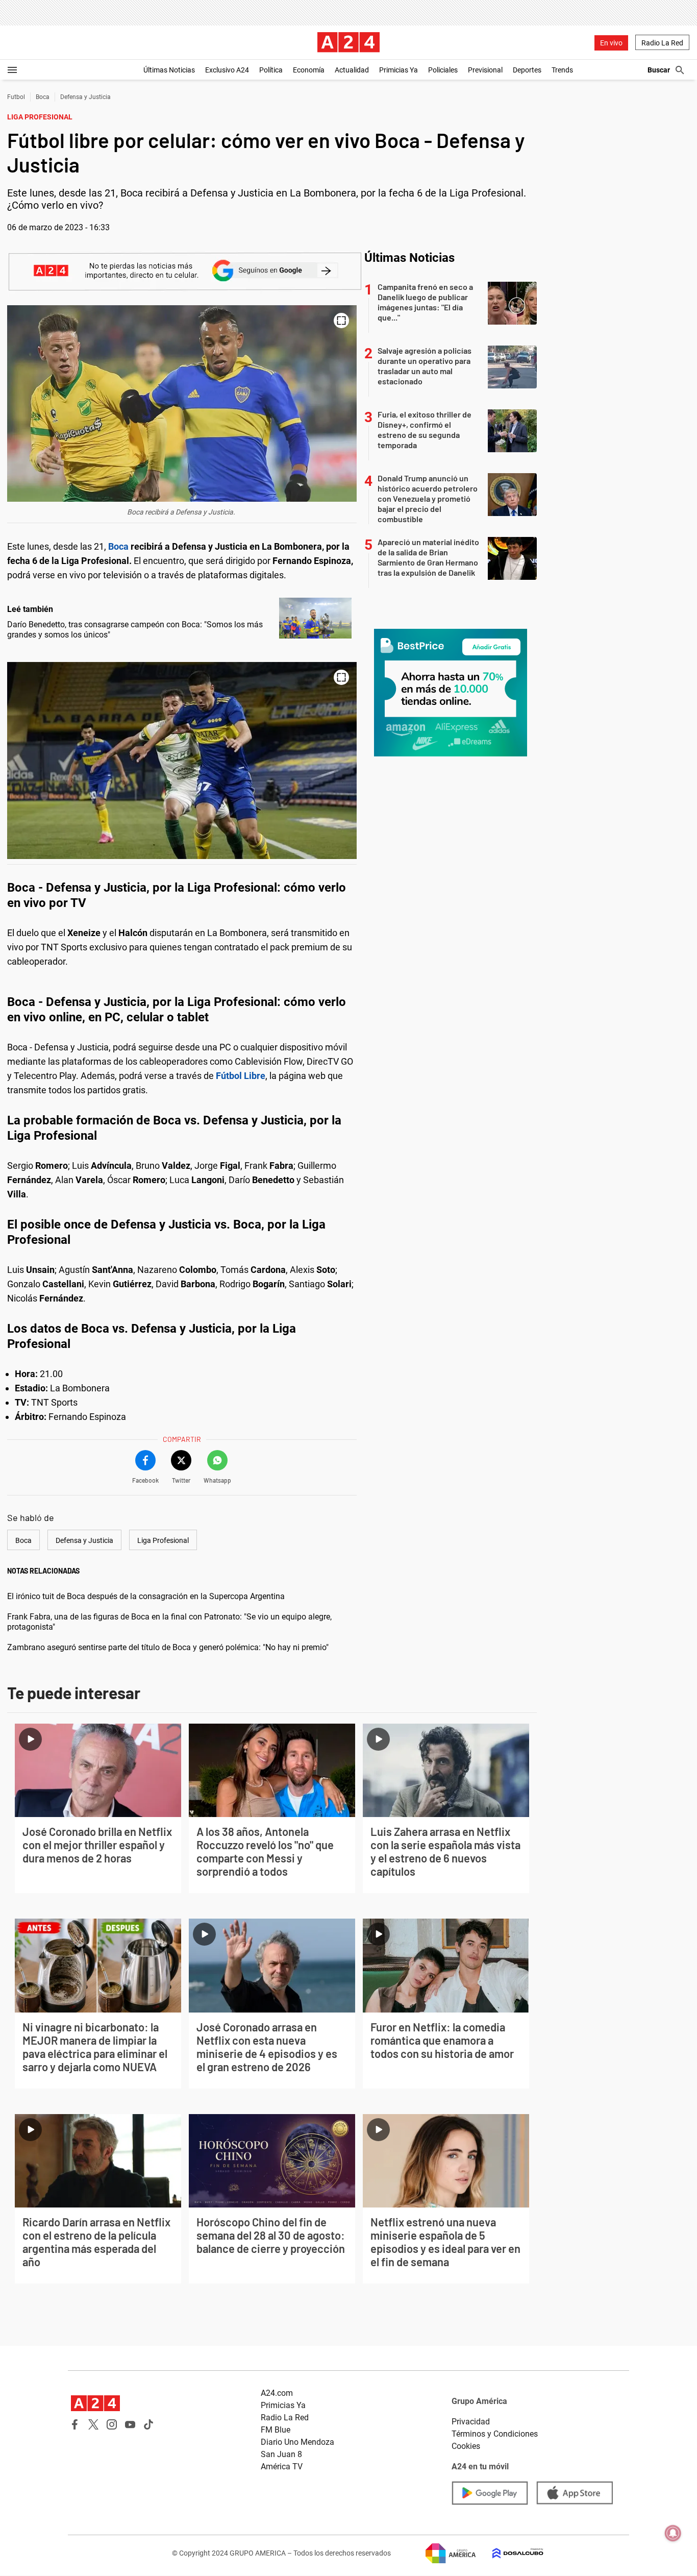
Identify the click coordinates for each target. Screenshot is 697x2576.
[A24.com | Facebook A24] (75, 2424)
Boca (43, 97)
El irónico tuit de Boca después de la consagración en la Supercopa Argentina (146, 1596)
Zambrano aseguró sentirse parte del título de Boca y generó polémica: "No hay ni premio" (168, 1647)
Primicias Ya (399, 70)
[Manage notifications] (673, 2533)
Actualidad (352, 70)
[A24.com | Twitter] (93, 2424)
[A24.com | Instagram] (112, 2424)
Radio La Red (662, 43)
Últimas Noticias (169, 70)
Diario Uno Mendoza (297, 2442)
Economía (309, 70)
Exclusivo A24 (227, 70)
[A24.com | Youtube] (130, 2424)
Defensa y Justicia (85, 97)
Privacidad (471, 2422)
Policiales (443, 70)
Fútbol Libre (241, 1076)
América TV (282, 2467)
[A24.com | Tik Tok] (148, 2424)
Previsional (485, 70)
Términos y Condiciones (495, 2434)
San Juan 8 (281, 2454)
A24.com (277, 2393)
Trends (562, 70)
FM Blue (276, 2430)
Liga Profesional (163, 1540)
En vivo (611, 43)
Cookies (466, 2446)
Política (271, 70)
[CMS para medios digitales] (510, 2553)
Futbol (16, 97)
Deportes (527, 70)
